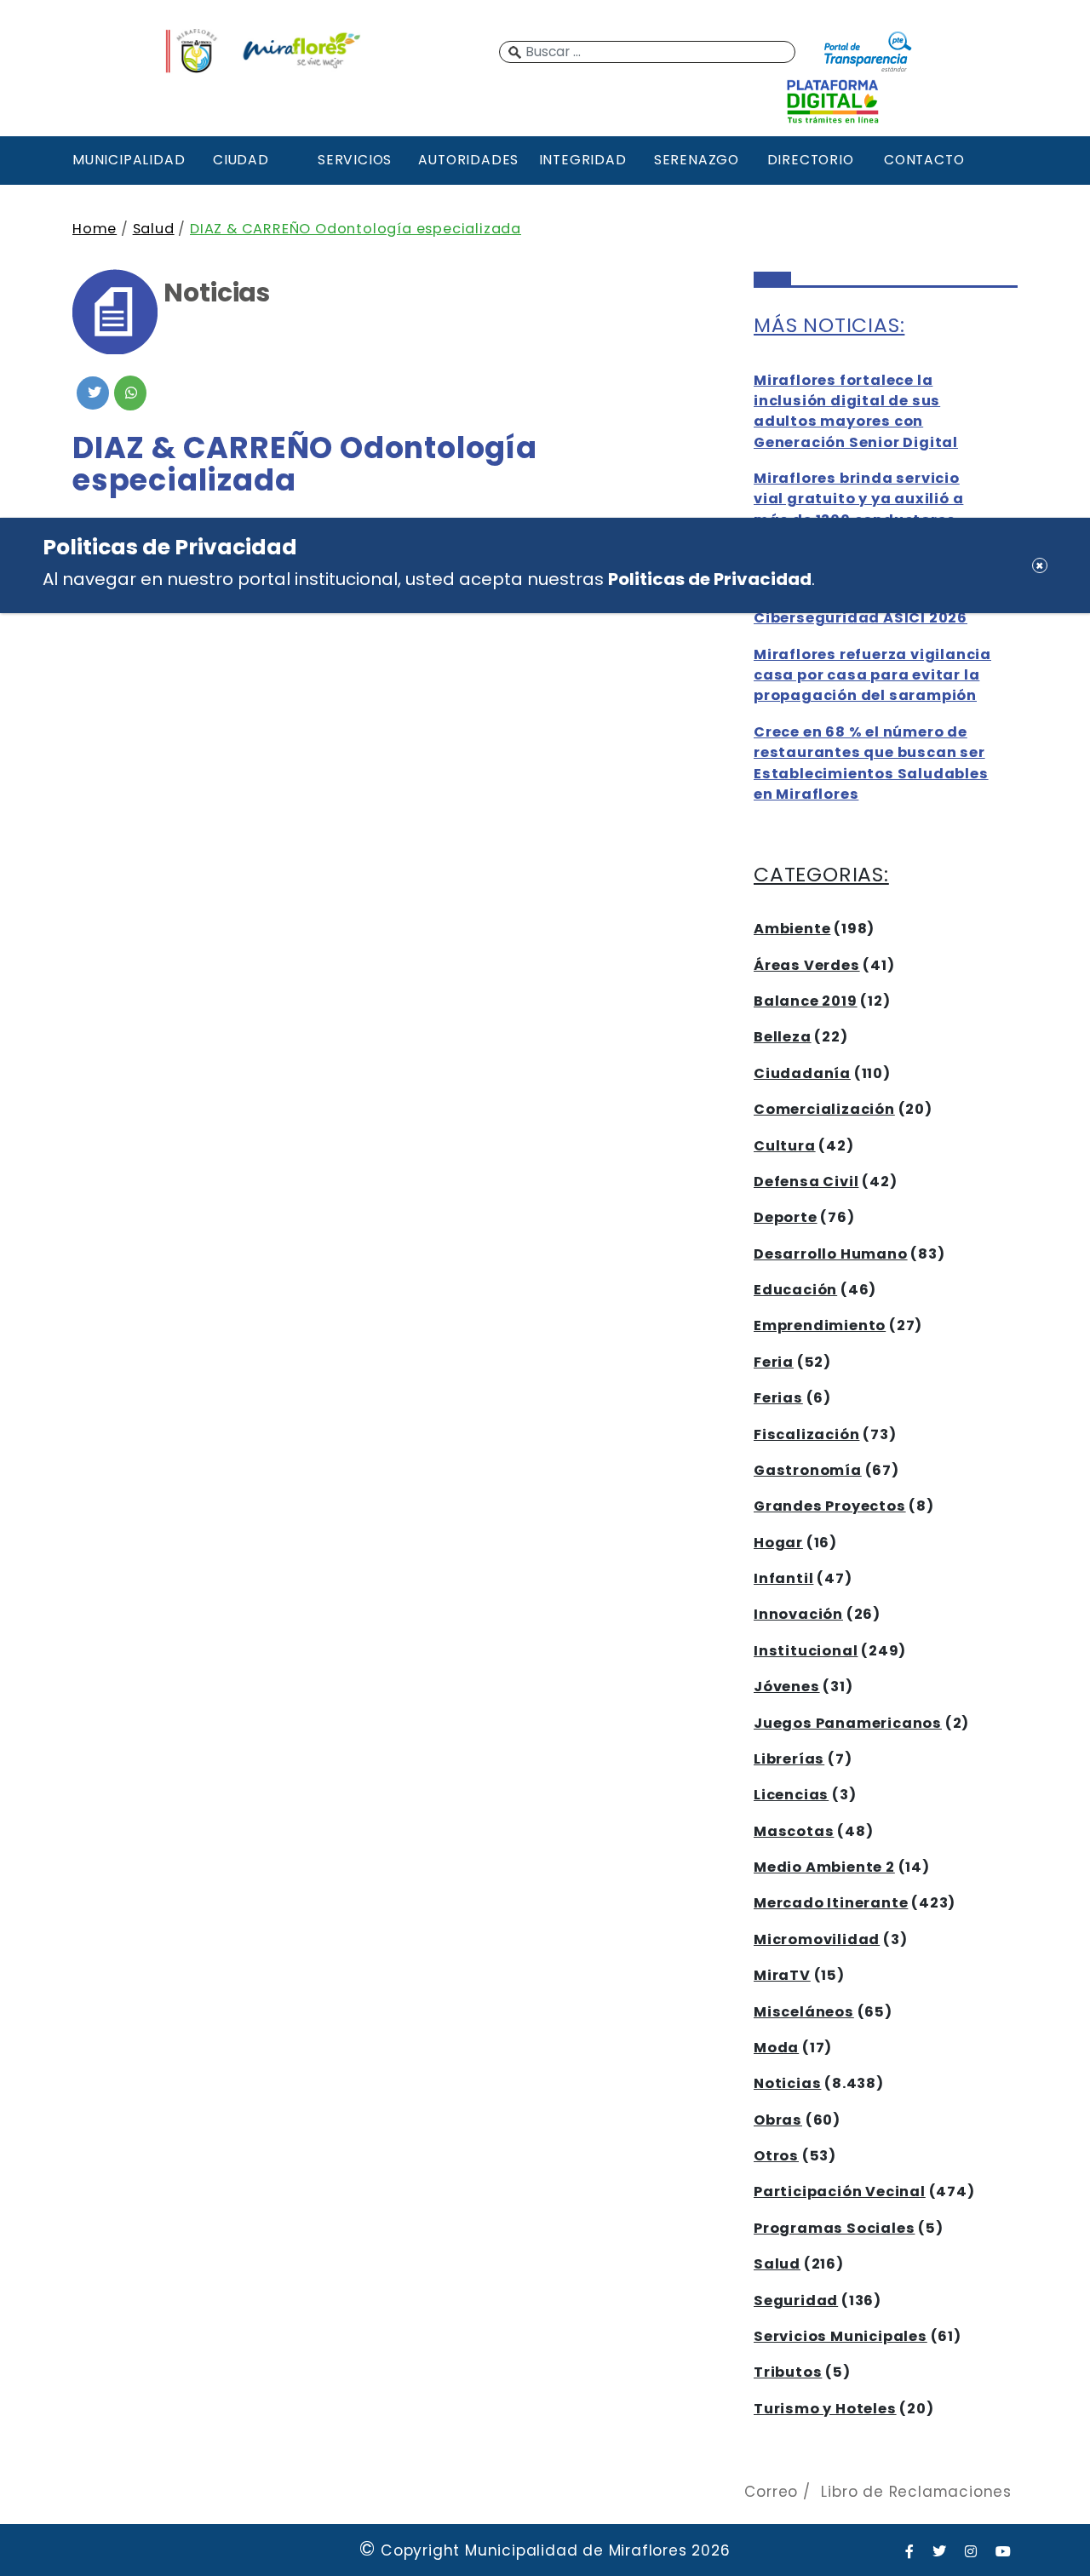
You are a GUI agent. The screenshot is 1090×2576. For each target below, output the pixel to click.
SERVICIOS (355, 160)
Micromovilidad (817, 1939)
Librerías (789, 1759)
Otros (776, 2156)
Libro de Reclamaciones (916, 2492)
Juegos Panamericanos (848, 1723)
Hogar (778, 1543)
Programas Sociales (834, 2228)
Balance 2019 (806, 1001)
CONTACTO (924, 160)
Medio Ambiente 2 (824, 1867)
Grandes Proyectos (830, 1506)
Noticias (787, 2083)
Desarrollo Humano (831, 1254)
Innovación (798, 1614)
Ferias (778, 1398)
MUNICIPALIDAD (127, 160)
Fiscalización (806, 1434)
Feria (774, 1362)
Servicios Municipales (840, 2336)
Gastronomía (808, 1470)
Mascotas (794, 1831)
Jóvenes (787, 1687)
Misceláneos (804, 2012)
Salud (154, 229)
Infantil (783, 1578)
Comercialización (824, 1109)
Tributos (788, 2372)
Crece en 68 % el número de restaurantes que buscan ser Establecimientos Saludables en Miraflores (871, 763)
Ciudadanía (802, 1073)
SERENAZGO (697, 160)
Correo (771, 2492)
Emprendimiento (820, 1325)
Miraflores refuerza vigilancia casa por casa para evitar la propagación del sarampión (872, 675)
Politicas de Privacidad (710, 579)
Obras (778, 2120)
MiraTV (782, 1975)
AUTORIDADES (468, 160)
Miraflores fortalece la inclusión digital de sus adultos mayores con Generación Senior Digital (856, 411)
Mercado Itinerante (831, 1903)
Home (95, 229)
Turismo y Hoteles (825, 2409)
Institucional (806, 1651)
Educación (795, 1290)
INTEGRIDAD (583, 160)
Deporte (786, 1217)
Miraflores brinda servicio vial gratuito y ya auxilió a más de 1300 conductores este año (858, 509)
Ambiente (792, 929)
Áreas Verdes (807, 965)
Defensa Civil (806, 1182)
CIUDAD (241, 160)
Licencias (791, 1795)
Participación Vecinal (840, 2192)
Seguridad (796, 2301)
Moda (776, 2048)
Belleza (783, 1037)
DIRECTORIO (811, 160)
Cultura (785, 1146)
